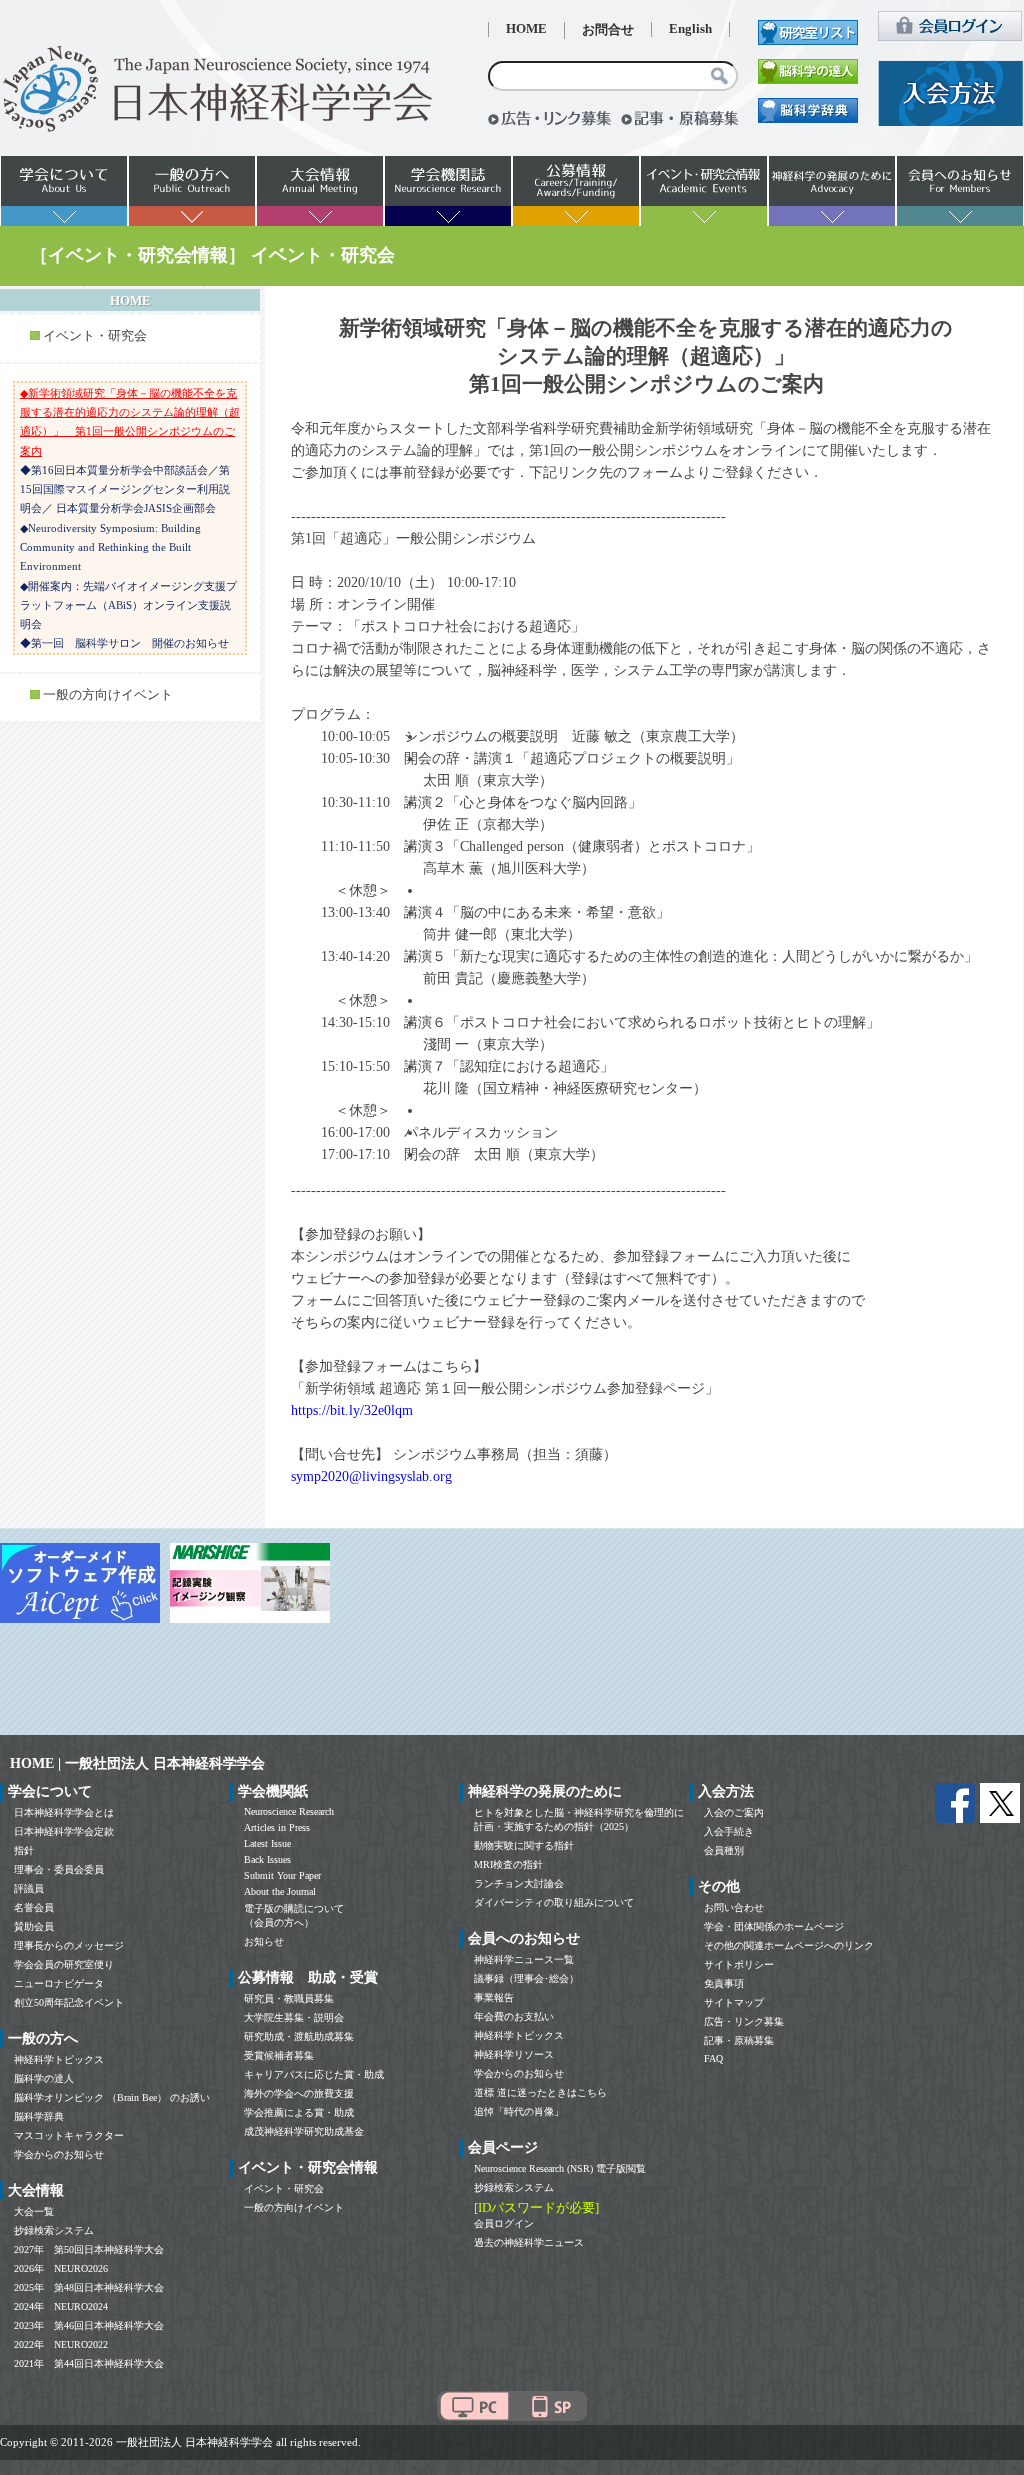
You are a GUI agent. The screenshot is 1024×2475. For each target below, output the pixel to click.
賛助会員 (34, 1926)
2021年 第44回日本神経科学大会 (89, 2363)
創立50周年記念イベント (69, 2002)
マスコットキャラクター (69, 2135)
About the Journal (280, 1891)
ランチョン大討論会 (519, 1883)
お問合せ (608, 30)
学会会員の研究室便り (64, 1964)
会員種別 (724, 1850)
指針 (24, 1850)
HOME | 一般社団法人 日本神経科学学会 (137, 1763)
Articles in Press (277, 1827)
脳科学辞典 (39, 2116)
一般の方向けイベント (108, 695)
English (690, 29)
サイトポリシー (739, 1964)
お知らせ (264, 1941)
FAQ (713, 2058)
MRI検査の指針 (508, 1864)
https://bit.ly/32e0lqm (352, 1410)
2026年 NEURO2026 (61, 2268)
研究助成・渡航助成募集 (299, 2036)
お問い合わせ (734, 1907)
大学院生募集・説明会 (294, 2017)
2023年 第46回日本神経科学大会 (89, 2325)
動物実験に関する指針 (524, 1845)
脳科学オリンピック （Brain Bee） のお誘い (112, 2097)
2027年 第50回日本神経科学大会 (89, 2249)
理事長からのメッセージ (69, 1945)
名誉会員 (34, 1907)
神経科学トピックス (59, 2059)
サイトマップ (734, 2002)
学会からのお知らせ (59, 2154)
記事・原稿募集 (739, 2040)
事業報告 (494, 1997)
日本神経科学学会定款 (64, 1831)
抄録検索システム (54, 2230)
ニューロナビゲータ (59, 1983)
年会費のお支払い (514, 2016)
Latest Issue (267, 1843)
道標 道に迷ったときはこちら (540, 2092)
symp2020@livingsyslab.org (371, 1476)
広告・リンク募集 (744, 2021)
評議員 (29, 1888)
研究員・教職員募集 (289, 1998)
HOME (526, 29)
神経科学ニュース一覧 (524, 1959)
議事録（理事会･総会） (526, 1978)
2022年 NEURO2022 (61, 2344)
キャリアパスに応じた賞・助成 (314, 2074)
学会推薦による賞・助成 (299, 2112)
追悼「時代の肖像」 (519, 2111)
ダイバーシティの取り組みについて (554, 1902)
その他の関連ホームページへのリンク (789, 1945)
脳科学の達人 (44, 2078)
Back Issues (267, 1859)
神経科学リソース (514, 2054)
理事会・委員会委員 (59, 1869)
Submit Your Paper (282, 1875)
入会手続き (729, 1831)
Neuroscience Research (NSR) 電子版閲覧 (560, 2168)
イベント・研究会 (95, 336)
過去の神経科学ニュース (529, 2242)
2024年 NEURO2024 (61, 2306)
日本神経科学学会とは (64, 1812)
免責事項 (724, 1983)
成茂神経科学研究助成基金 (304, 2131)
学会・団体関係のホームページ (774, 1926)
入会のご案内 (734, 1812)
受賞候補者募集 (279, 2055)
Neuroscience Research (289, 1811)
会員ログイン (504, 2223)
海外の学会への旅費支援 (299, 2093)
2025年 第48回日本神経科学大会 (89, 2287)
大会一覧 (34, 2211)
